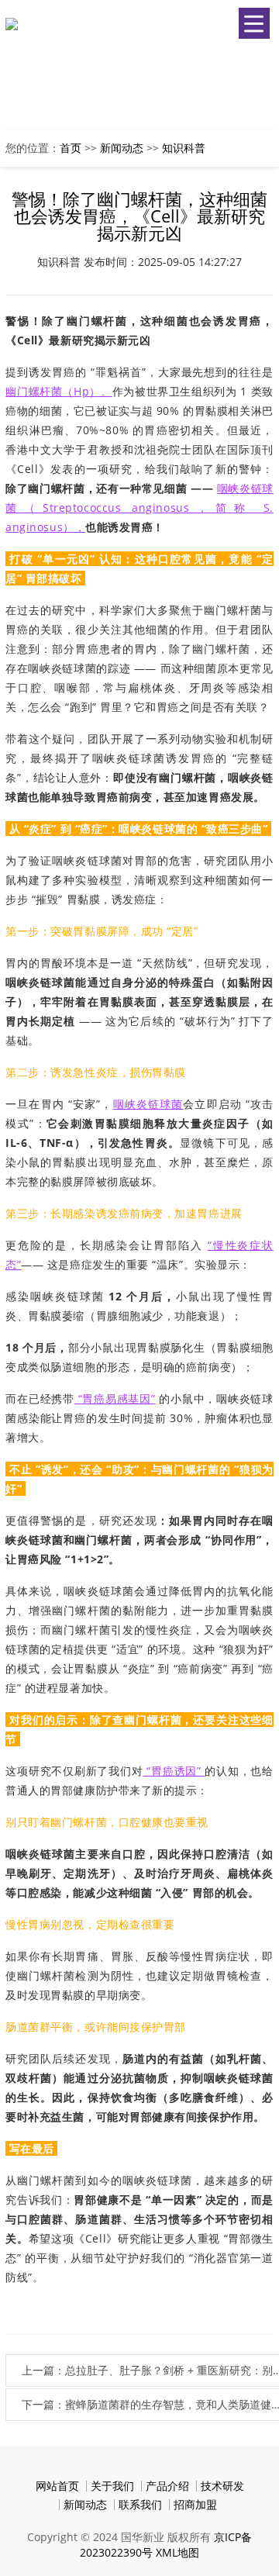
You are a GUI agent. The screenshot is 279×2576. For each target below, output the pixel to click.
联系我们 (140, 2504)
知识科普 (184, 148)
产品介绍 (167, 2486)
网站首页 (57, 2486)
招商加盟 (195, 2504)
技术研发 (222, 2486)
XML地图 (177, 2552)
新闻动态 (122, 148)
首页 (71, 148)
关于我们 (112, 2486)
